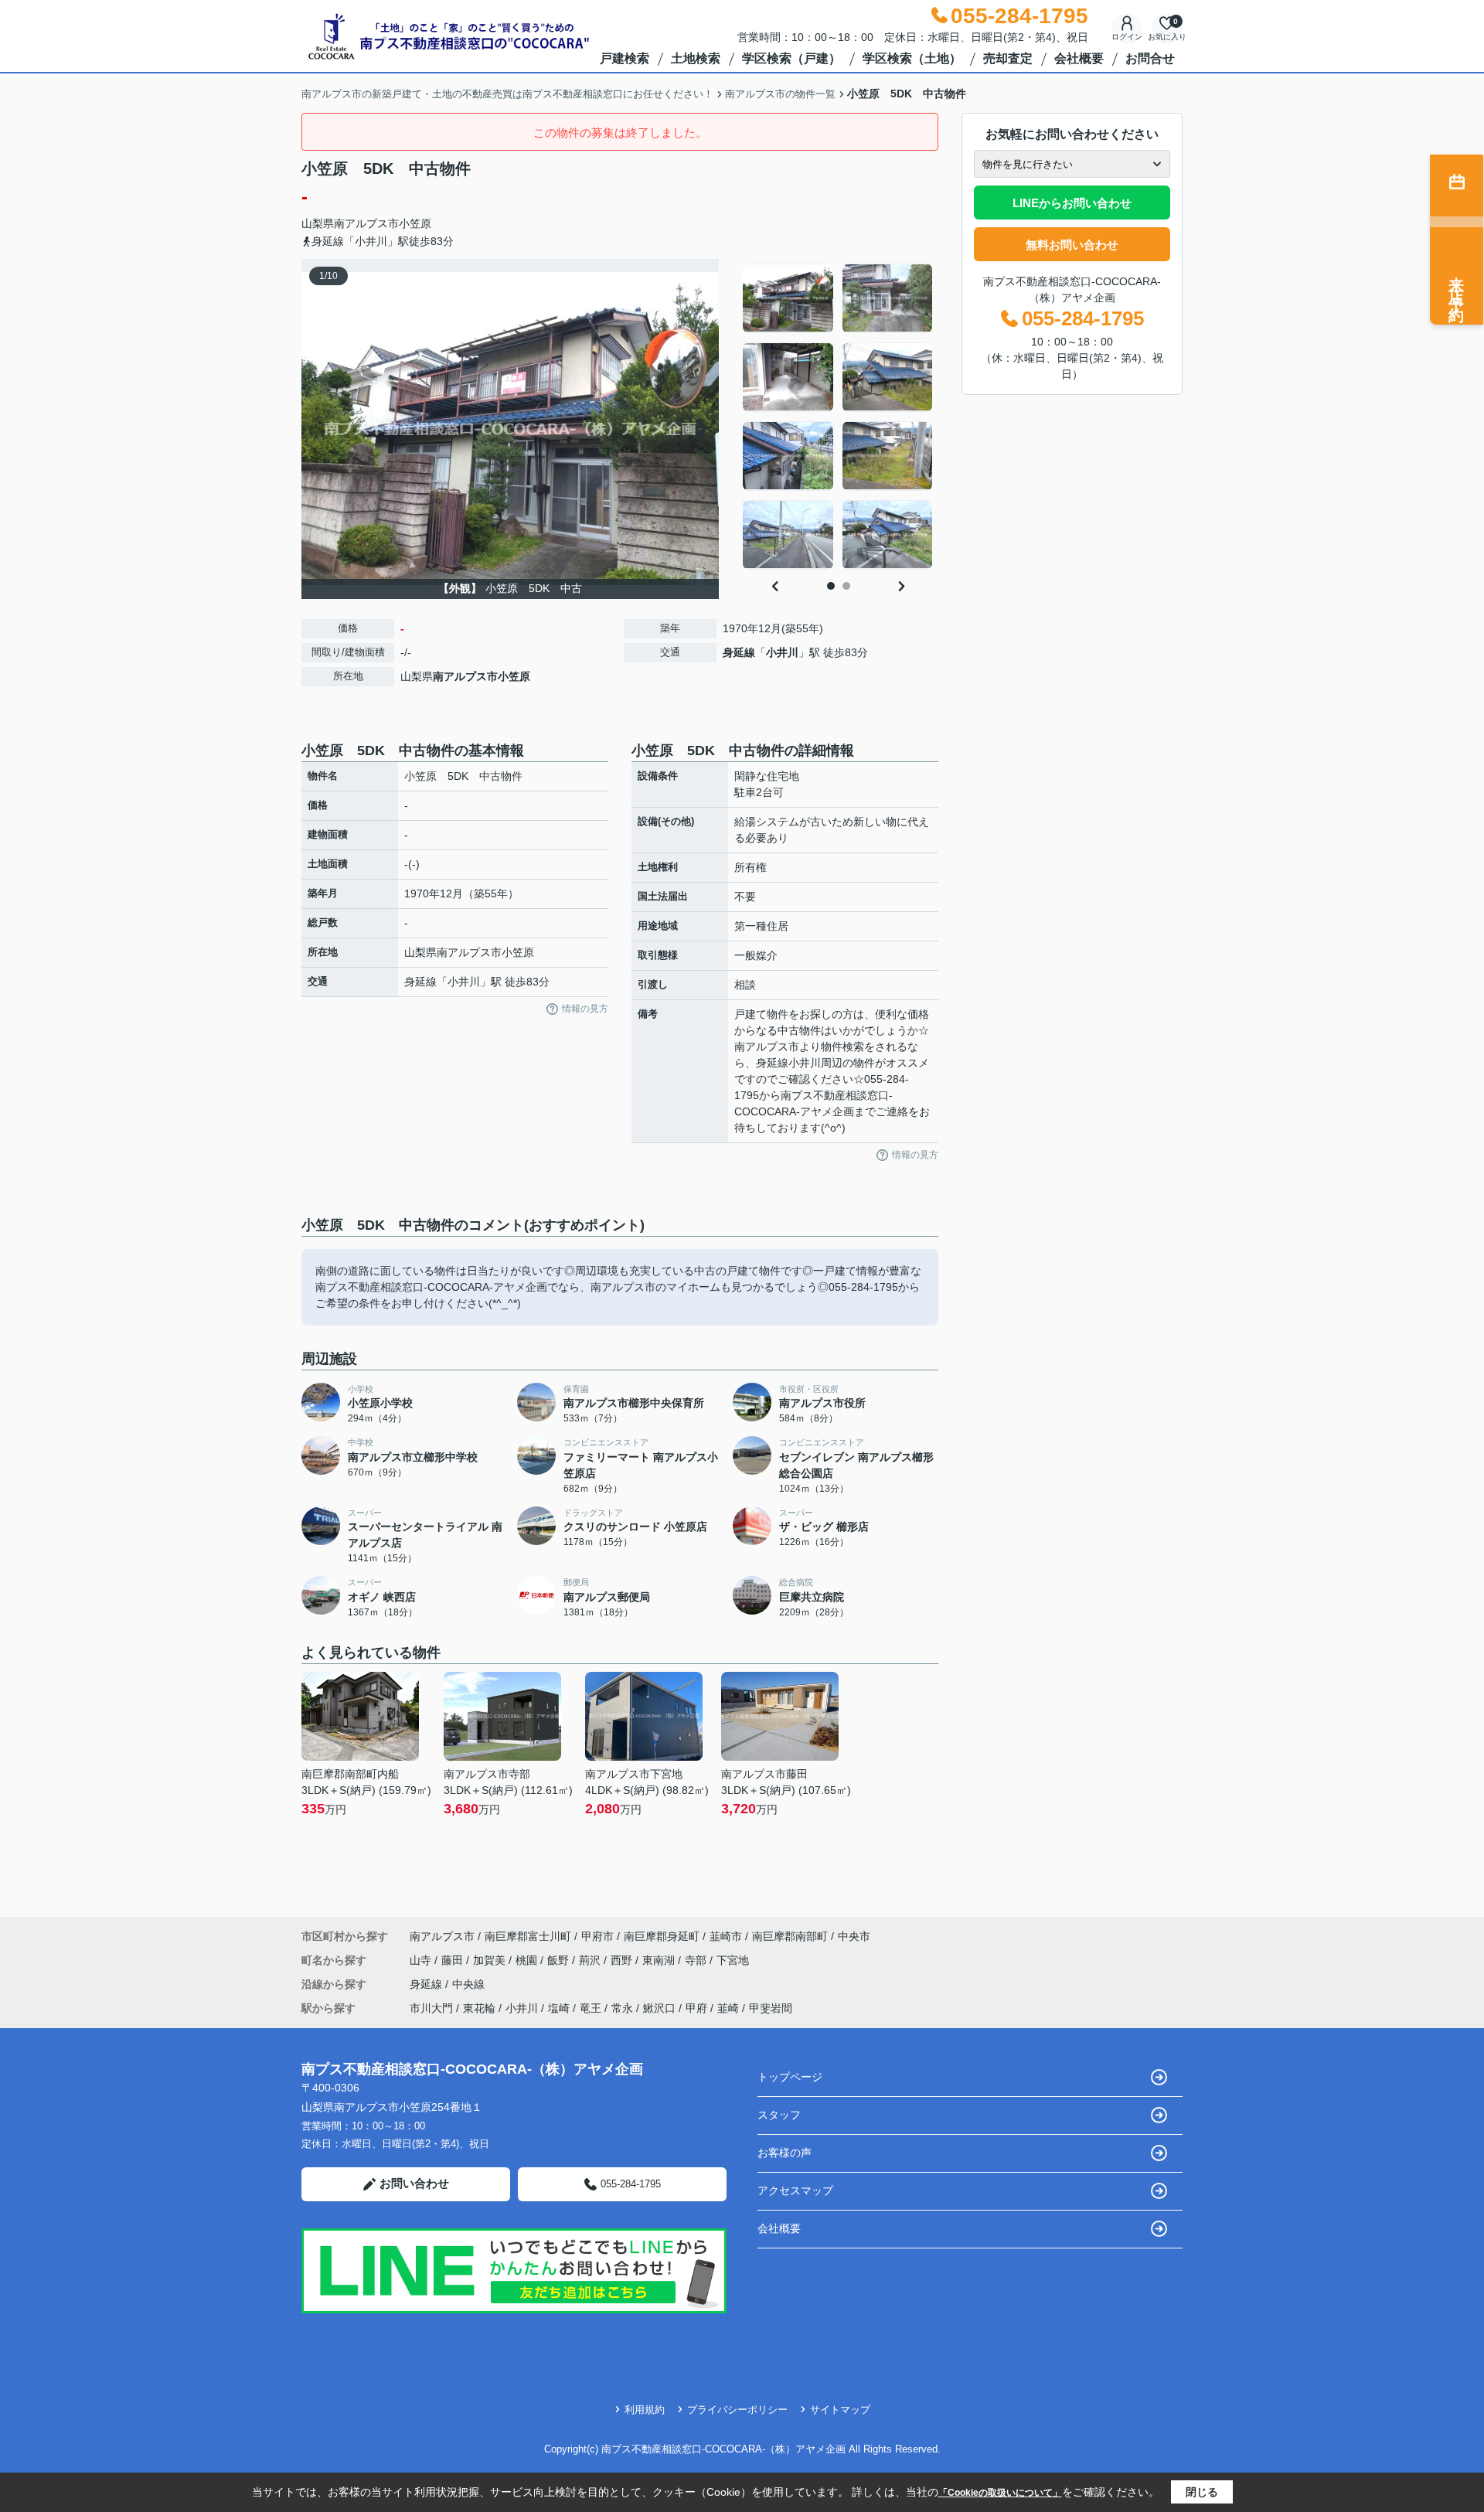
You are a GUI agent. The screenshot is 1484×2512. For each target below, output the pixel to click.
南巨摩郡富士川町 (528, 1936)
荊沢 (591, 1960)
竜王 (591, 2008)
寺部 (697, 1960)
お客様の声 (785, 2153)
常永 (622, 2008)
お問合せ (1150, 58)
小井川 (782, 652)
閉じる (1202, 2492)
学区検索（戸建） (791, 58)
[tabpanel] (838, 417)
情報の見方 (585, 1009)
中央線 (468, 1984)
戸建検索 (625, 58)
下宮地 (733, 1960)
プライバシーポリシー (737, 2410)
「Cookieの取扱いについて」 (1000, 2493)
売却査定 (1008, 58)
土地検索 (696, 58)
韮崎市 (726, 1936)
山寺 (422, 1960)
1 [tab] (831, 586)
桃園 (528, 1960)
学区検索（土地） (912, 58)
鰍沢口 (659, 2008)
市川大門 (431, 2008)
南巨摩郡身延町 (662, 1936)
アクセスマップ (795, 2190)
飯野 (560, 1960)
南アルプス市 (366, 223)
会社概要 (1079, 58)
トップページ (790, 2077)
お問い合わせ (414, 2183)
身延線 (739, 652)
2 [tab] (846, 586)
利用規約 (645, 2410)
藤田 (454, 1960)
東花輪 (479, 2008)
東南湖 (660, 1960)
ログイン (1127, 37)
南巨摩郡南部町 (790, 1936)
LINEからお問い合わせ (1072, 203)
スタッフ (779, 2115)
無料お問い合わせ (1072, 245)
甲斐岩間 (771, 2008)
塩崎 (559, 2008)
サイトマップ (840, 2410)
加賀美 (491, 1960)
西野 (623, 1960)
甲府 (696, 2008)
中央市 (854, 1936)
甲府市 (597, 1936)
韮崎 (728, 2008)
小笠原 (415, 223)
